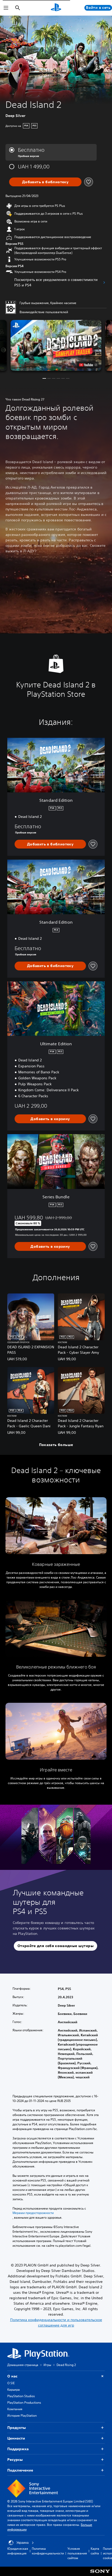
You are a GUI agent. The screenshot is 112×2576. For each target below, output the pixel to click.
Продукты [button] (17, 2428)
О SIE (11, 2383)
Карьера (14, 2390)
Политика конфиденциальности (48, 2551)
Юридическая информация (18, 2551)
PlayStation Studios (21, 2396)
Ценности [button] (16, 2438)
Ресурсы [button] (15, 2460)
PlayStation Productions (24, 2403)
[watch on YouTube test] (88, 365)
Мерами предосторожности (33, 2213)
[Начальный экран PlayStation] (56, 8)
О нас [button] (12, 2376)
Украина (23, 2543)
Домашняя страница (23, 2365)
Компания (15, 2409)
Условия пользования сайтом (77, 2553)
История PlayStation (22, 2416)
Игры (47, 2365)
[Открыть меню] (6, 8)
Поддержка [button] (18, 2449)
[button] (56, 345)
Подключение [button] (20, 2470)
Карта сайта (95, 2551)
